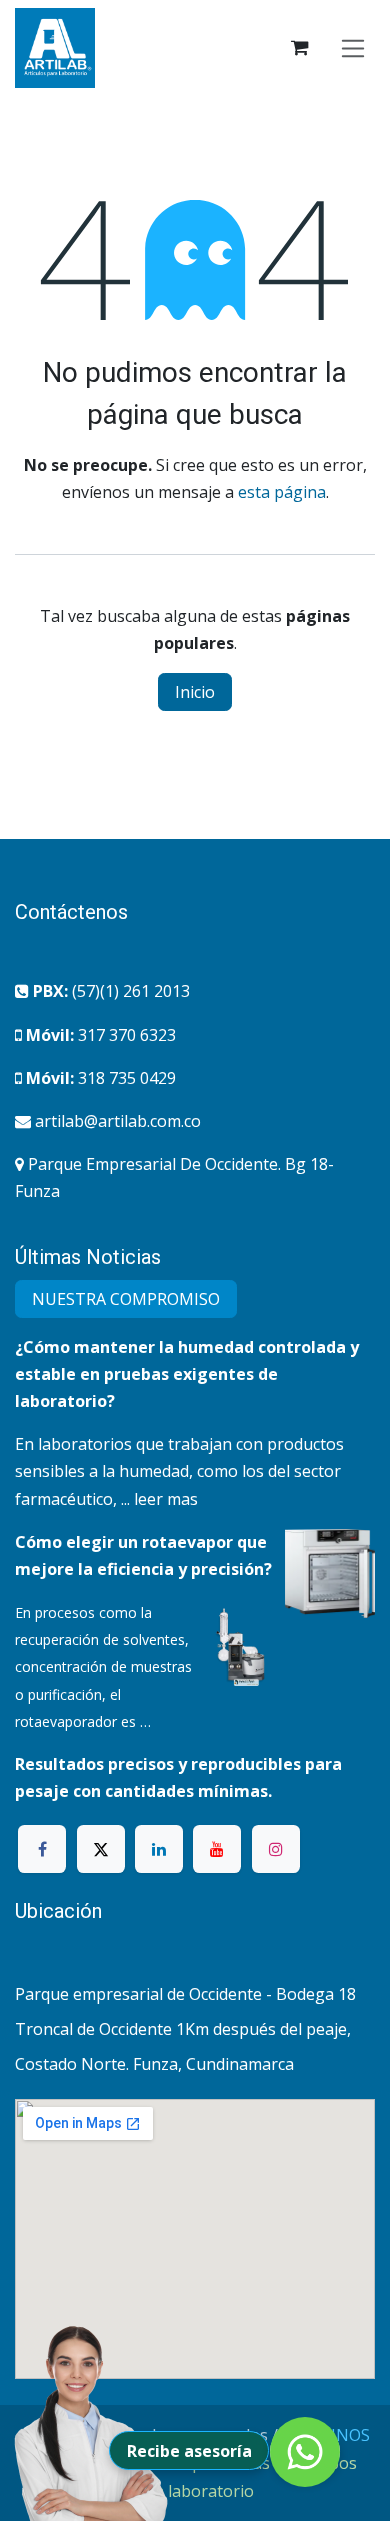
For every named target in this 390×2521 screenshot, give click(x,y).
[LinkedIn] (159, 1849)
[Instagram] (276, 1849)
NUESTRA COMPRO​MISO (126, 1299)
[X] (101, 1849)
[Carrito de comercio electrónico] (300, 48)
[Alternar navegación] (353, 47)
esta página (282, 492)
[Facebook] (42, 1849)
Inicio (195, 692)
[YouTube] (217, 1849)
